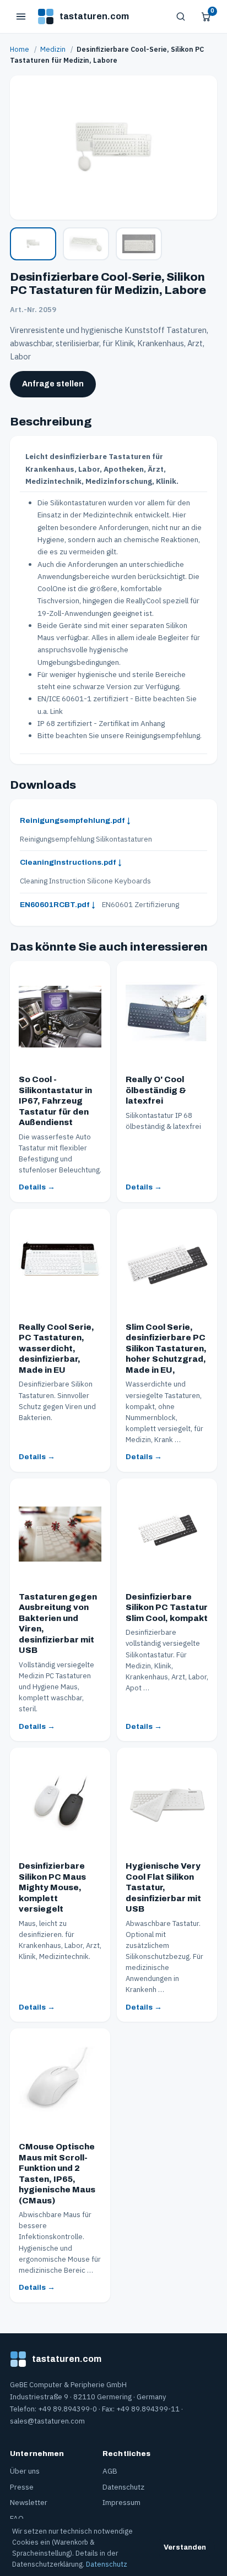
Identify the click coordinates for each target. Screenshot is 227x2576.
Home (20, 49)
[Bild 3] (139, 244)
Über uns (25, 2471)
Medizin (53, 49)
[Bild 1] (33, 244)
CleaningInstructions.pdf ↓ (71, 862)
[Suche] (181, 17)
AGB (110, 2471)
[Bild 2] (86, 244)
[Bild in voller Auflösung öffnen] (113, 148)
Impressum (121, 2502)
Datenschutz (123, 2487)
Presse (22, 2487)
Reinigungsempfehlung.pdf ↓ (75, 820)
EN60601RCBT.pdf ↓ (58, 905)
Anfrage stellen (53, 384)
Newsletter (29, 2502)
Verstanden (185, 2547)
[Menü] (21, 17)
